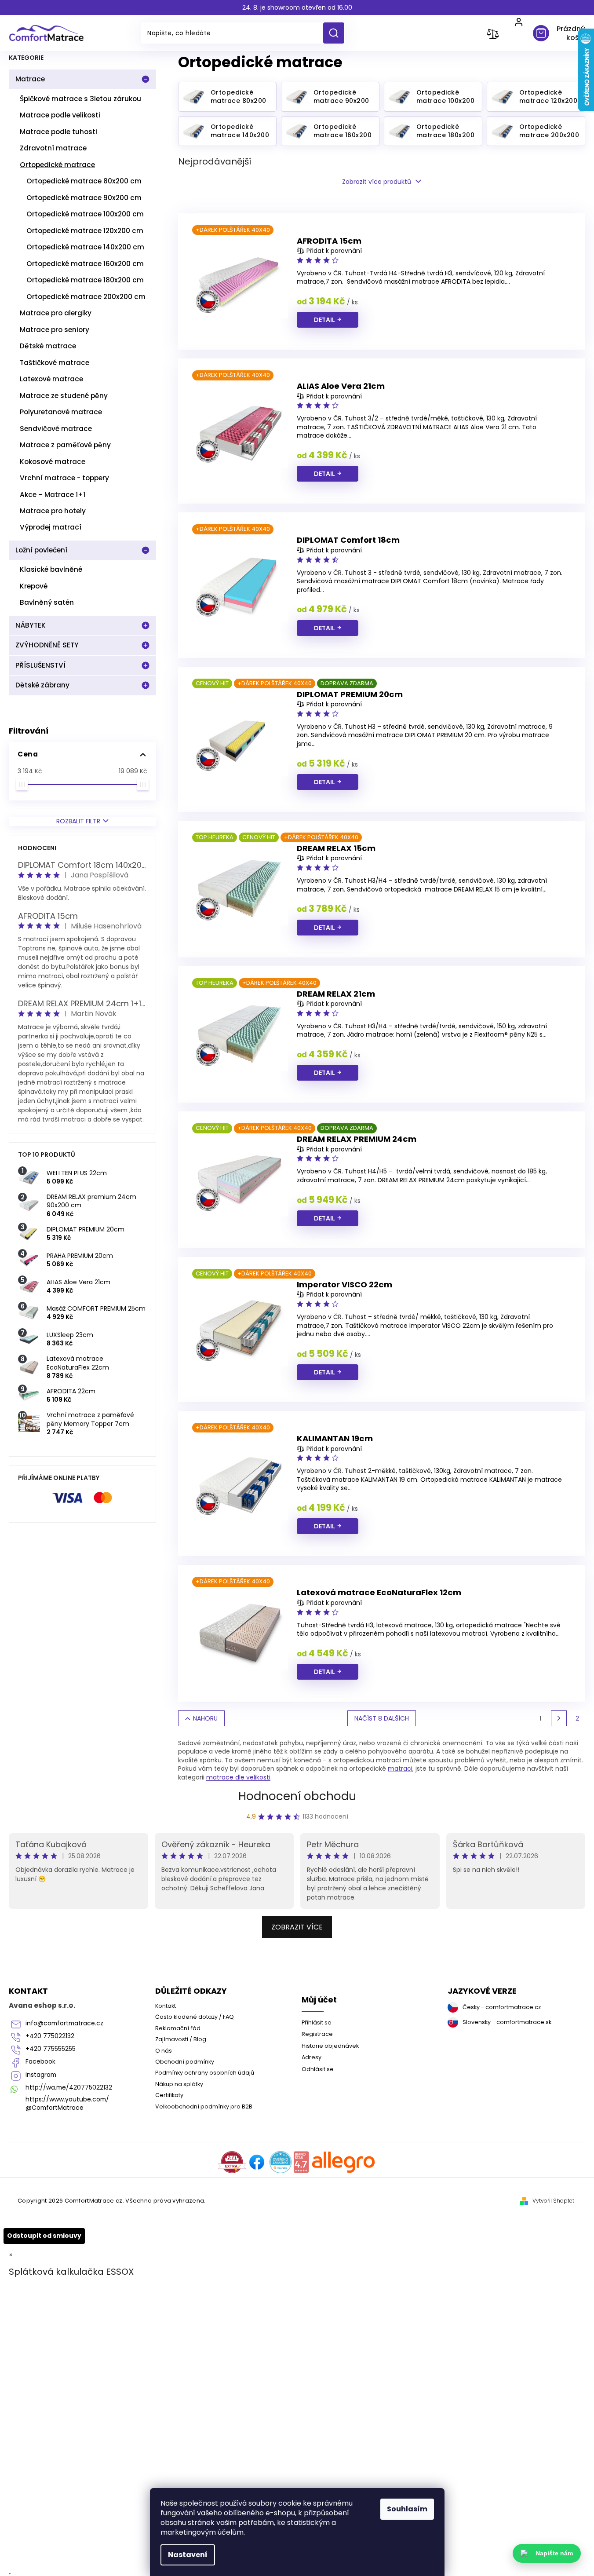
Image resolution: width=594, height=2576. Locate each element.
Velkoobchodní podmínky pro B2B (204, 2106)
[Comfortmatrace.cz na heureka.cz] (281, 2162)
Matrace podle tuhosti (58, 132)
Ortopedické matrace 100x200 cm (85, 214)
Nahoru (205, 1718)
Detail (324, 320)
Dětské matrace (48, 346)
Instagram (41, 2075)
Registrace (317, 2034)
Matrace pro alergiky (56, 313)
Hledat (337, 33)
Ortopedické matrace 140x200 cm (85, 247)
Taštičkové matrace (55, 363)
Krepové (34, 586)
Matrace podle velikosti (60, 115)
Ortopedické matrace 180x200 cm (85, 280)
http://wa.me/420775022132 (69, 2088)
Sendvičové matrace (56, 429)
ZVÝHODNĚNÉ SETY (47, 645)
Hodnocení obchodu (297, 1796)
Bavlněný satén (47, 602)
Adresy (312, 2057)
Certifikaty (169, 2095)
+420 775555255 (51, 2049)
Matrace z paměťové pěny (65, 445)
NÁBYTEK (31, 625)
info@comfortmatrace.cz (64, 2023)
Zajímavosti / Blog (181, 2039)
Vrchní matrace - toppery (64, 478)
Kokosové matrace (53, 462)
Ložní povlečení (41, 550)
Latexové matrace (51, 379)
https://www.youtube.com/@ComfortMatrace (67, 2104)
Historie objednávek (330, 2046)
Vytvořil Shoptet (553, 2201)
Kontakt (166, 2006)
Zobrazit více (297, 1927)
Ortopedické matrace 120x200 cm (85, 231)
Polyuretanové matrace (61, 412)
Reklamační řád (178, 2028)
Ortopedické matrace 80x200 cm (84, 181)
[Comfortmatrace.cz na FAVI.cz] (232, 2162)
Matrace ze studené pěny (64, 396)
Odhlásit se (318, 2069)
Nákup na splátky (179, 2084)
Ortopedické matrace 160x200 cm (85, 264)
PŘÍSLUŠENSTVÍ (40, 665)
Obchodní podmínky (185, 2062)
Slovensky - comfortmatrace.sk (507, 2022)
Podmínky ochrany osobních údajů (205, 2073)
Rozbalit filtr (78, 821)
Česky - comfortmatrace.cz (502, 2007)
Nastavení (188, 2555)
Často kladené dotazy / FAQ (195, 2017)
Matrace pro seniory (55, 330)
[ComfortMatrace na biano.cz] (301, 2162)
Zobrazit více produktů (377, 182)
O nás (164, 2051)
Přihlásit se (317, 2022)
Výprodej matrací (51, 527)
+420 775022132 (50, 2036)
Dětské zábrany (42, 685)
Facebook (40, 2062)
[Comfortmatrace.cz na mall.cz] (344, 2162)
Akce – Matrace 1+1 (53, 495)
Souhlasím (407, 2509)
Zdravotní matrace (53, 148)
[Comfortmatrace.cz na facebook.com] (257, 2162)
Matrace (30, 79)
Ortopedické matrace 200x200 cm (86, 297)
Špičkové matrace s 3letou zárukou (80, 99)
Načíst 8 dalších (382, 1718)
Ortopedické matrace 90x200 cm (84, 198)
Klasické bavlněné (51, 569)
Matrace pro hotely (53, 511)
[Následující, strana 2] (559, 1718)
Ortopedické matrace (57, 165)
